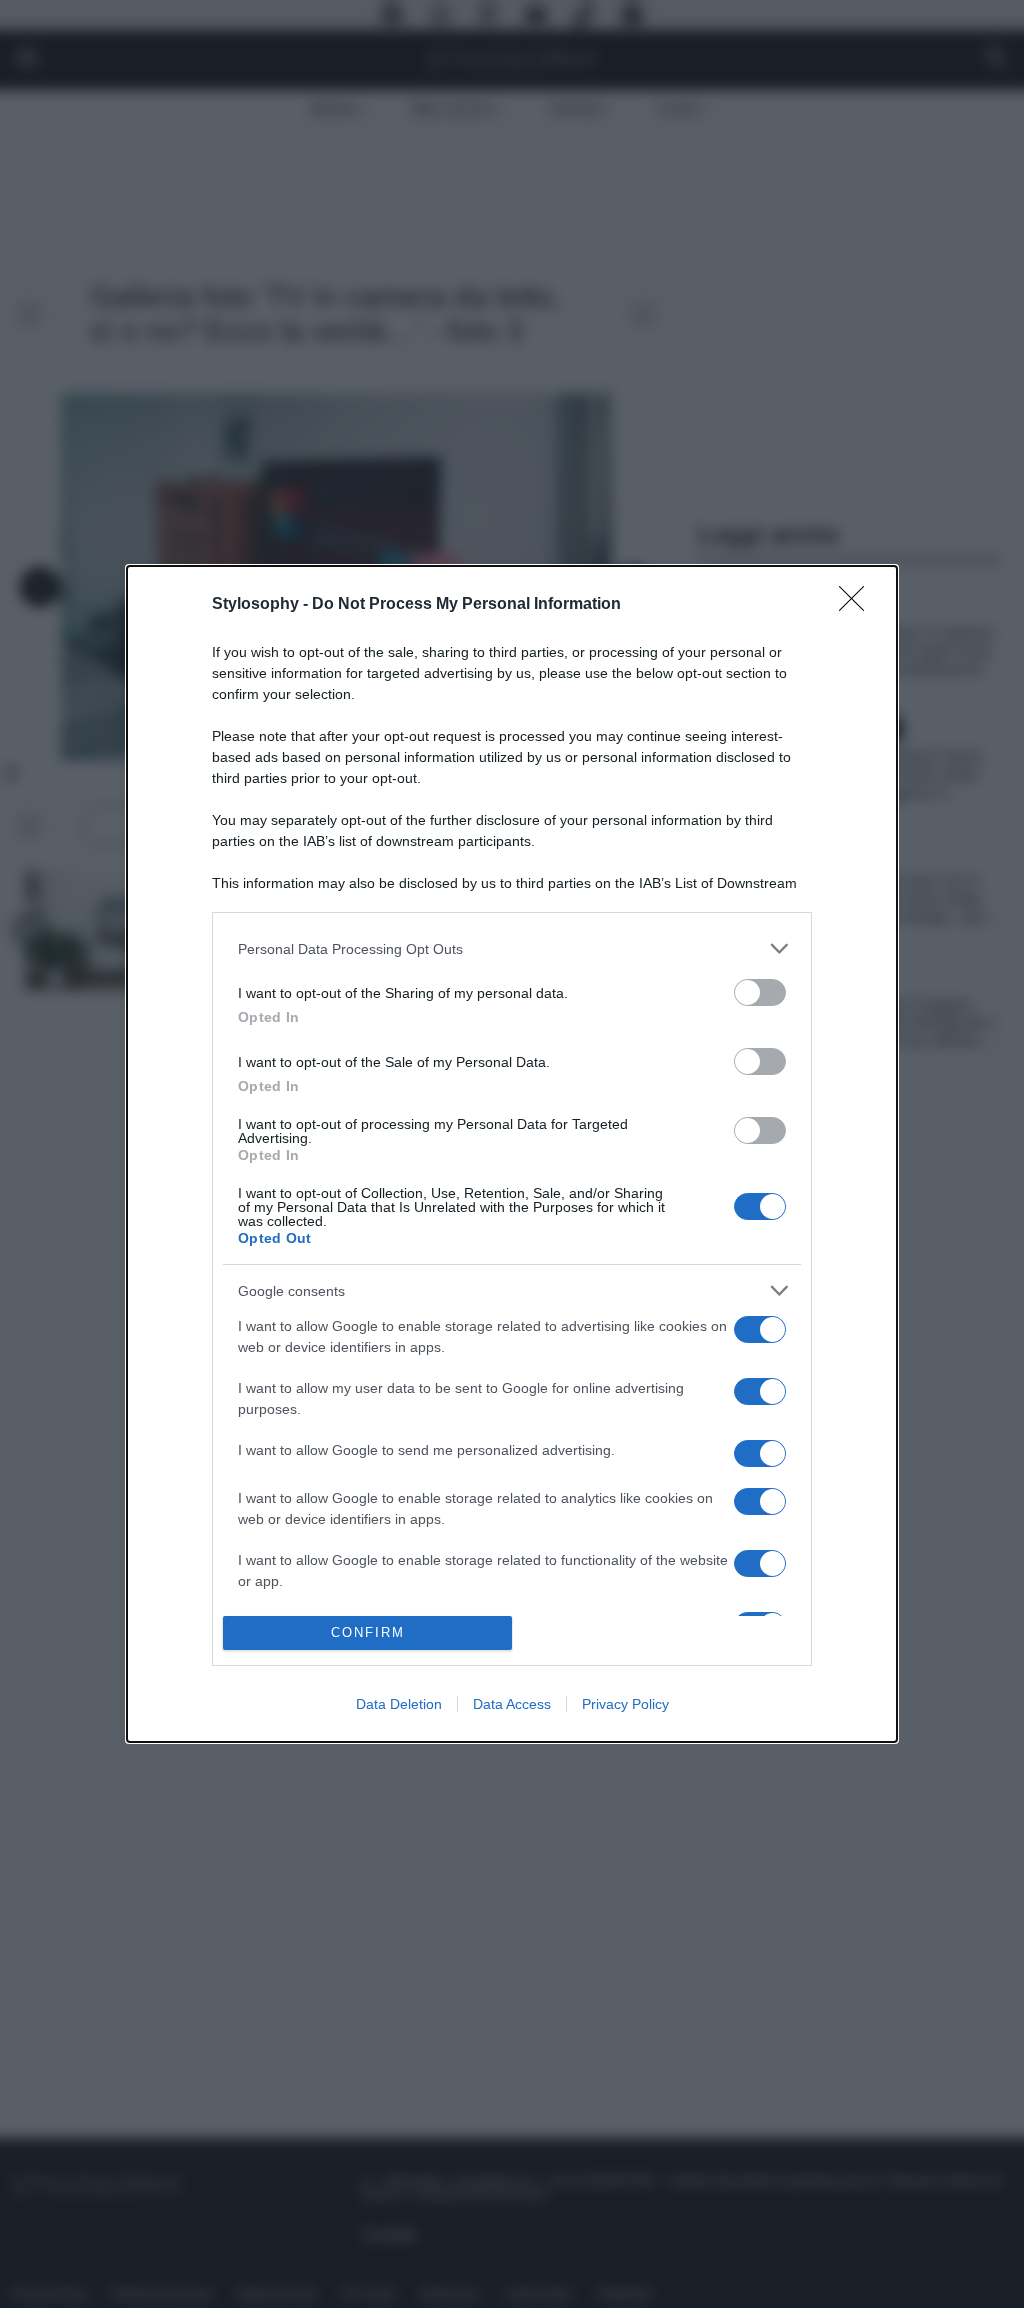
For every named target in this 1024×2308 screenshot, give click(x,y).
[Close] (858, 605)
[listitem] (512, 948)
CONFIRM (368, 1632)
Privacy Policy (625, 1704)
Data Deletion (399, 1704)
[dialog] (512, 1153)
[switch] (760, 992)
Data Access (512, 1704)
